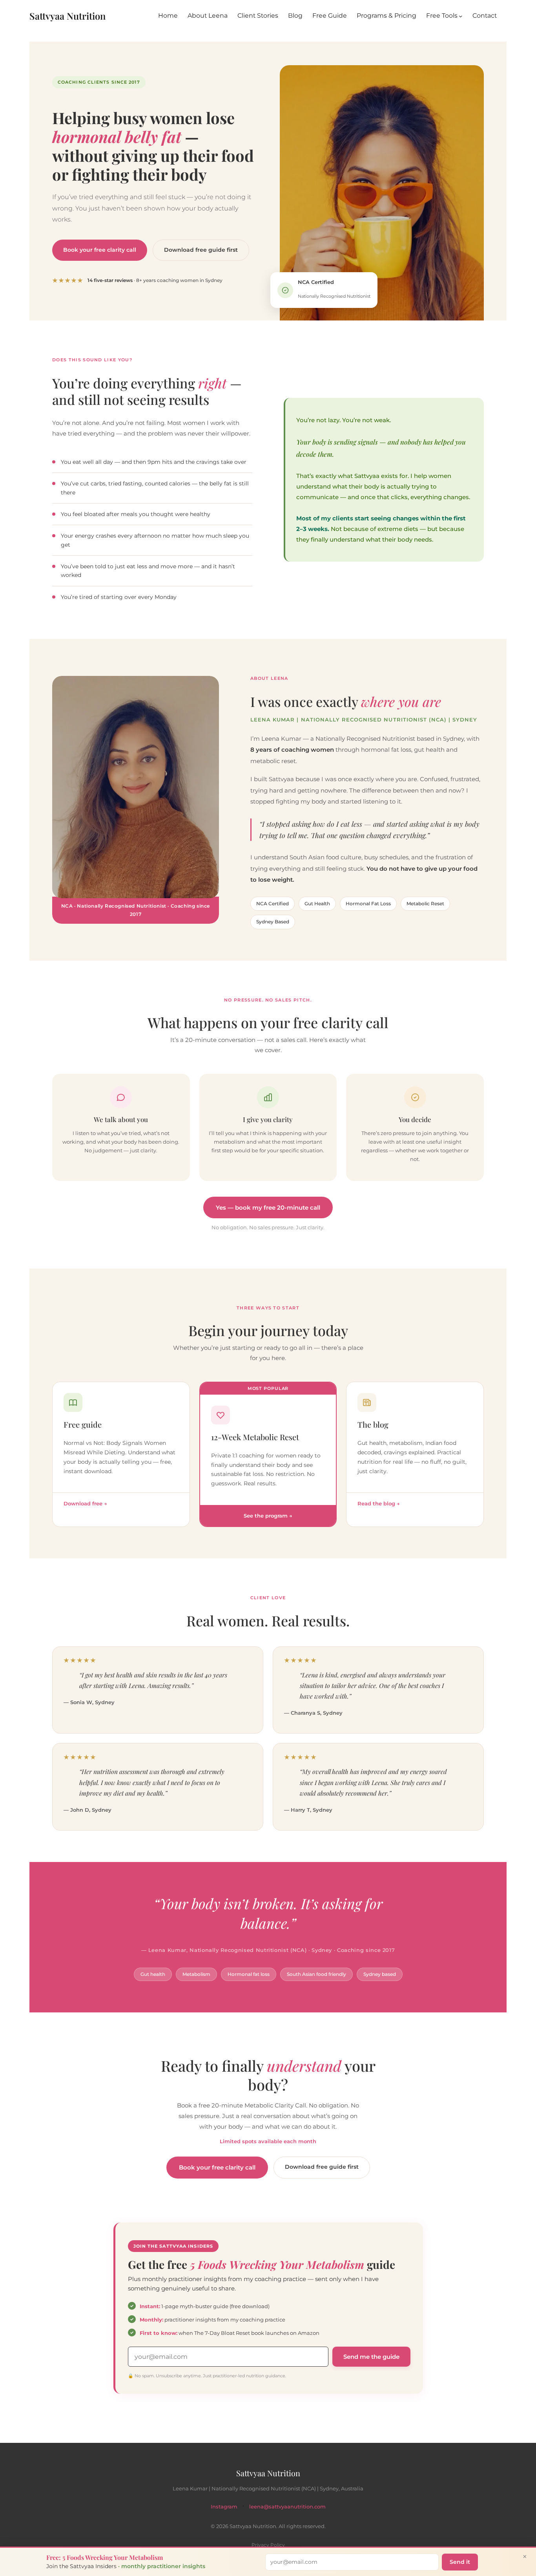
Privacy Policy (268, 2545)
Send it (460, 2562)
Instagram (224, 2506)
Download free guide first (201, 250)
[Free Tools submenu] (461, 16)
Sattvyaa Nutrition (67, 16)
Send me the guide (371, 2357)
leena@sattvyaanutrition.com (287, 2506)
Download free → (85, 1503)
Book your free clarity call (100, 250)
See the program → (268, 1516)
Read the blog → (379, 1503)
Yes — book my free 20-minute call (268, 1207)
